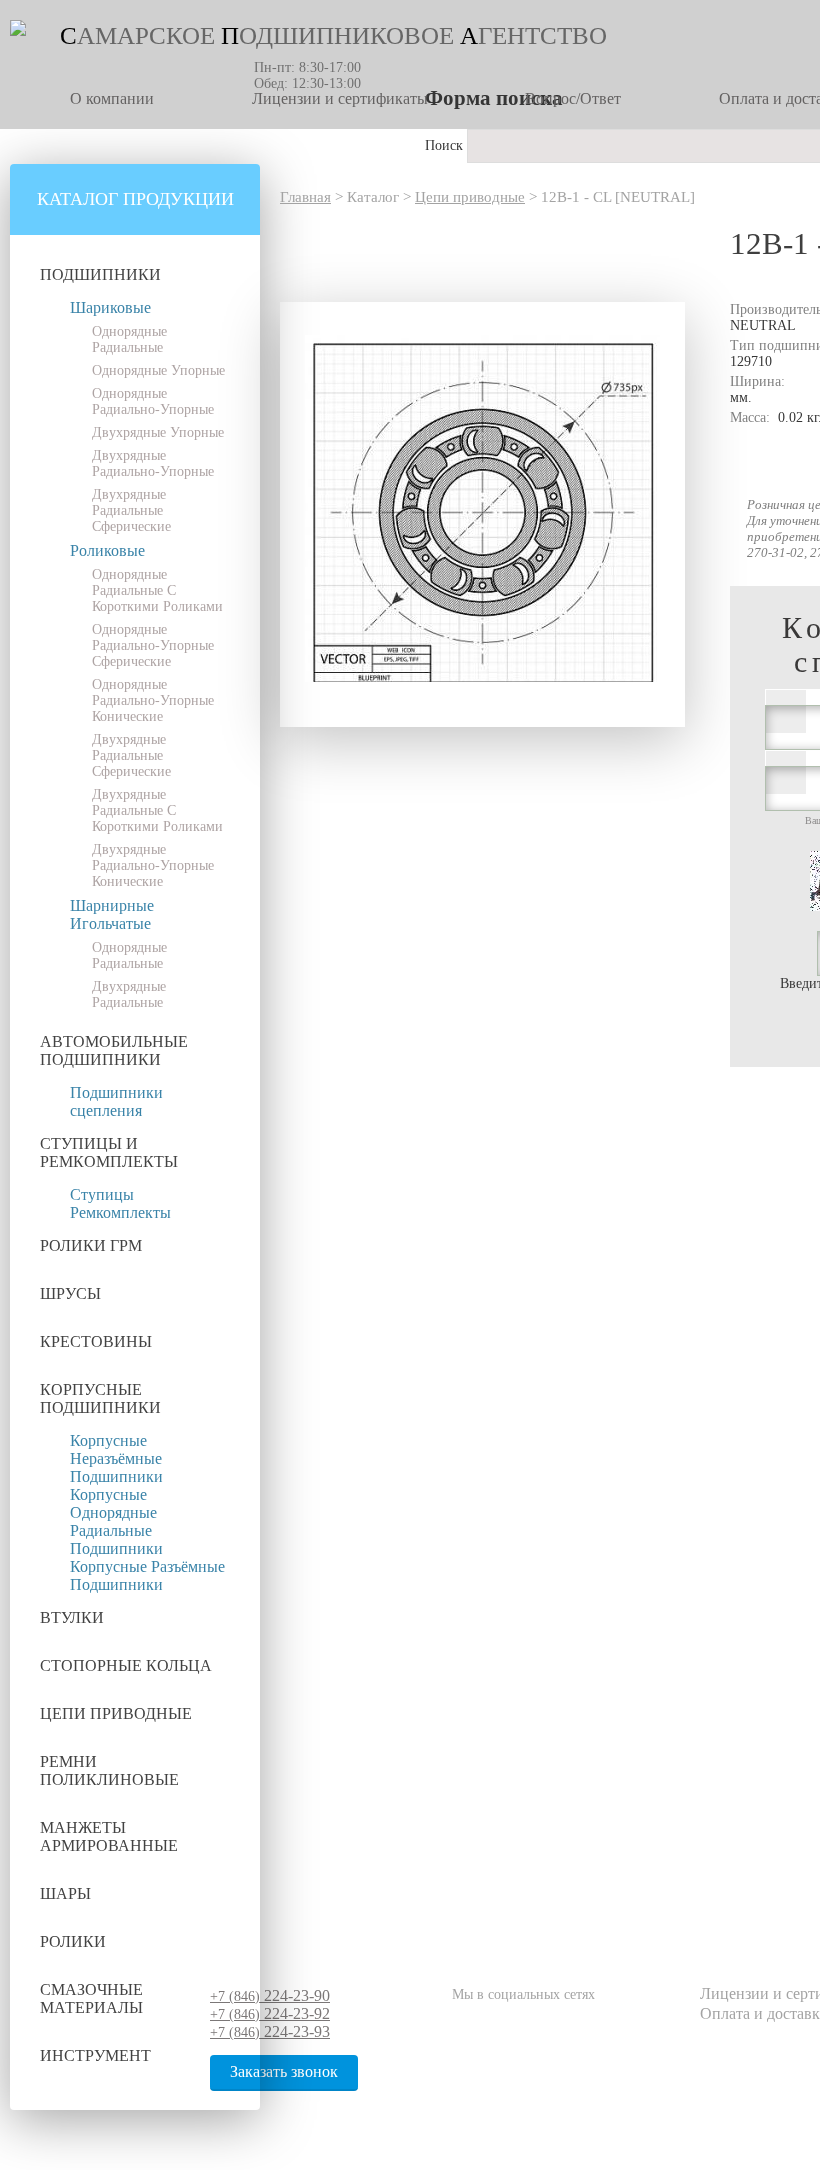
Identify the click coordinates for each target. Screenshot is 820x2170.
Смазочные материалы (91, 1998)
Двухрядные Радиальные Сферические (131, 510)
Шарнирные (112, 905)
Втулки (72, 1617)
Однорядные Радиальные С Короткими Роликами (157, 590)
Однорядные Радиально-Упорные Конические (153, 700)
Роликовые (107, 550)
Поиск (446, 145)
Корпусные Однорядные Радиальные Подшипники (116, 1521)
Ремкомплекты (120, 1212)
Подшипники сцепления (116, 1101)
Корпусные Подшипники (100, 1398)
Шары (65, 1893)
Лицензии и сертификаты (340, 98)
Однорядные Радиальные (129, 339)
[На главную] (18, 31)
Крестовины (96, 1341)
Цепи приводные (116, 1713)
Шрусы (70, 1293)
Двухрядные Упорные (158, 432)
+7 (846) (270, 1996)
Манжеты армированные (109, 1836)
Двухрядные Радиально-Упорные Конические (153, 865)
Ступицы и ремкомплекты (109, 1152)
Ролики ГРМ (91, 1245)
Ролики (73, 1941)
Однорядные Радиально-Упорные (153, 401)
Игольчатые (110, 923)
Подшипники (100, 274)
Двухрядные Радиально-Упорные (153, 463)
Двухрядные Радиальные (129, 994)
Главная (305, 197)
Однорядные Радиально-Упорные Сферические (153, 645)
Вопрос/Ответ (573, 98)
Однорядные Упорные (158, 370)
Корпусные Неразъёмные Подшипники (116, 1458)
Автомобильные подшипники (114, 1050)
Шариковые (110, 307)
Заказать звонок (284, 2071)
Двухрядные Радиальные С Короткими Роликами (157, 810)
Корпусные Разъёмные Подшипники (147, 1575)
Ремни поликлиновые (109, 1770)
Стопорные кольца (126, 1665)
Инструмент (95, 2055)
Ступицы (102, 1194)
